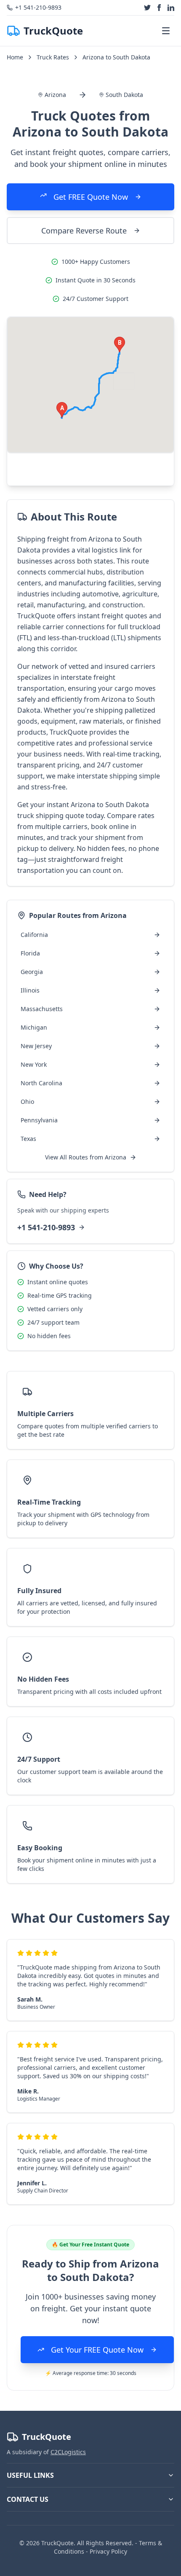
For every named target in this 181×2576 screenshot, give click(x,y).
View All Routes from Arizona (86, 1157)
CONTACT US (28, 2499)
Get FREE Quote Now (91, 197)
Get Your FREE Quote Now (97, 2350)
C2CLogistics (68, 2452)
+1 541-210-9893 (46, 1227)
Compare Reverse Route (84, 231)
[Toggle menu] (166, 31)
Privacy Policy (108, 2551)
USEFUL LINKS (30, 2475)
